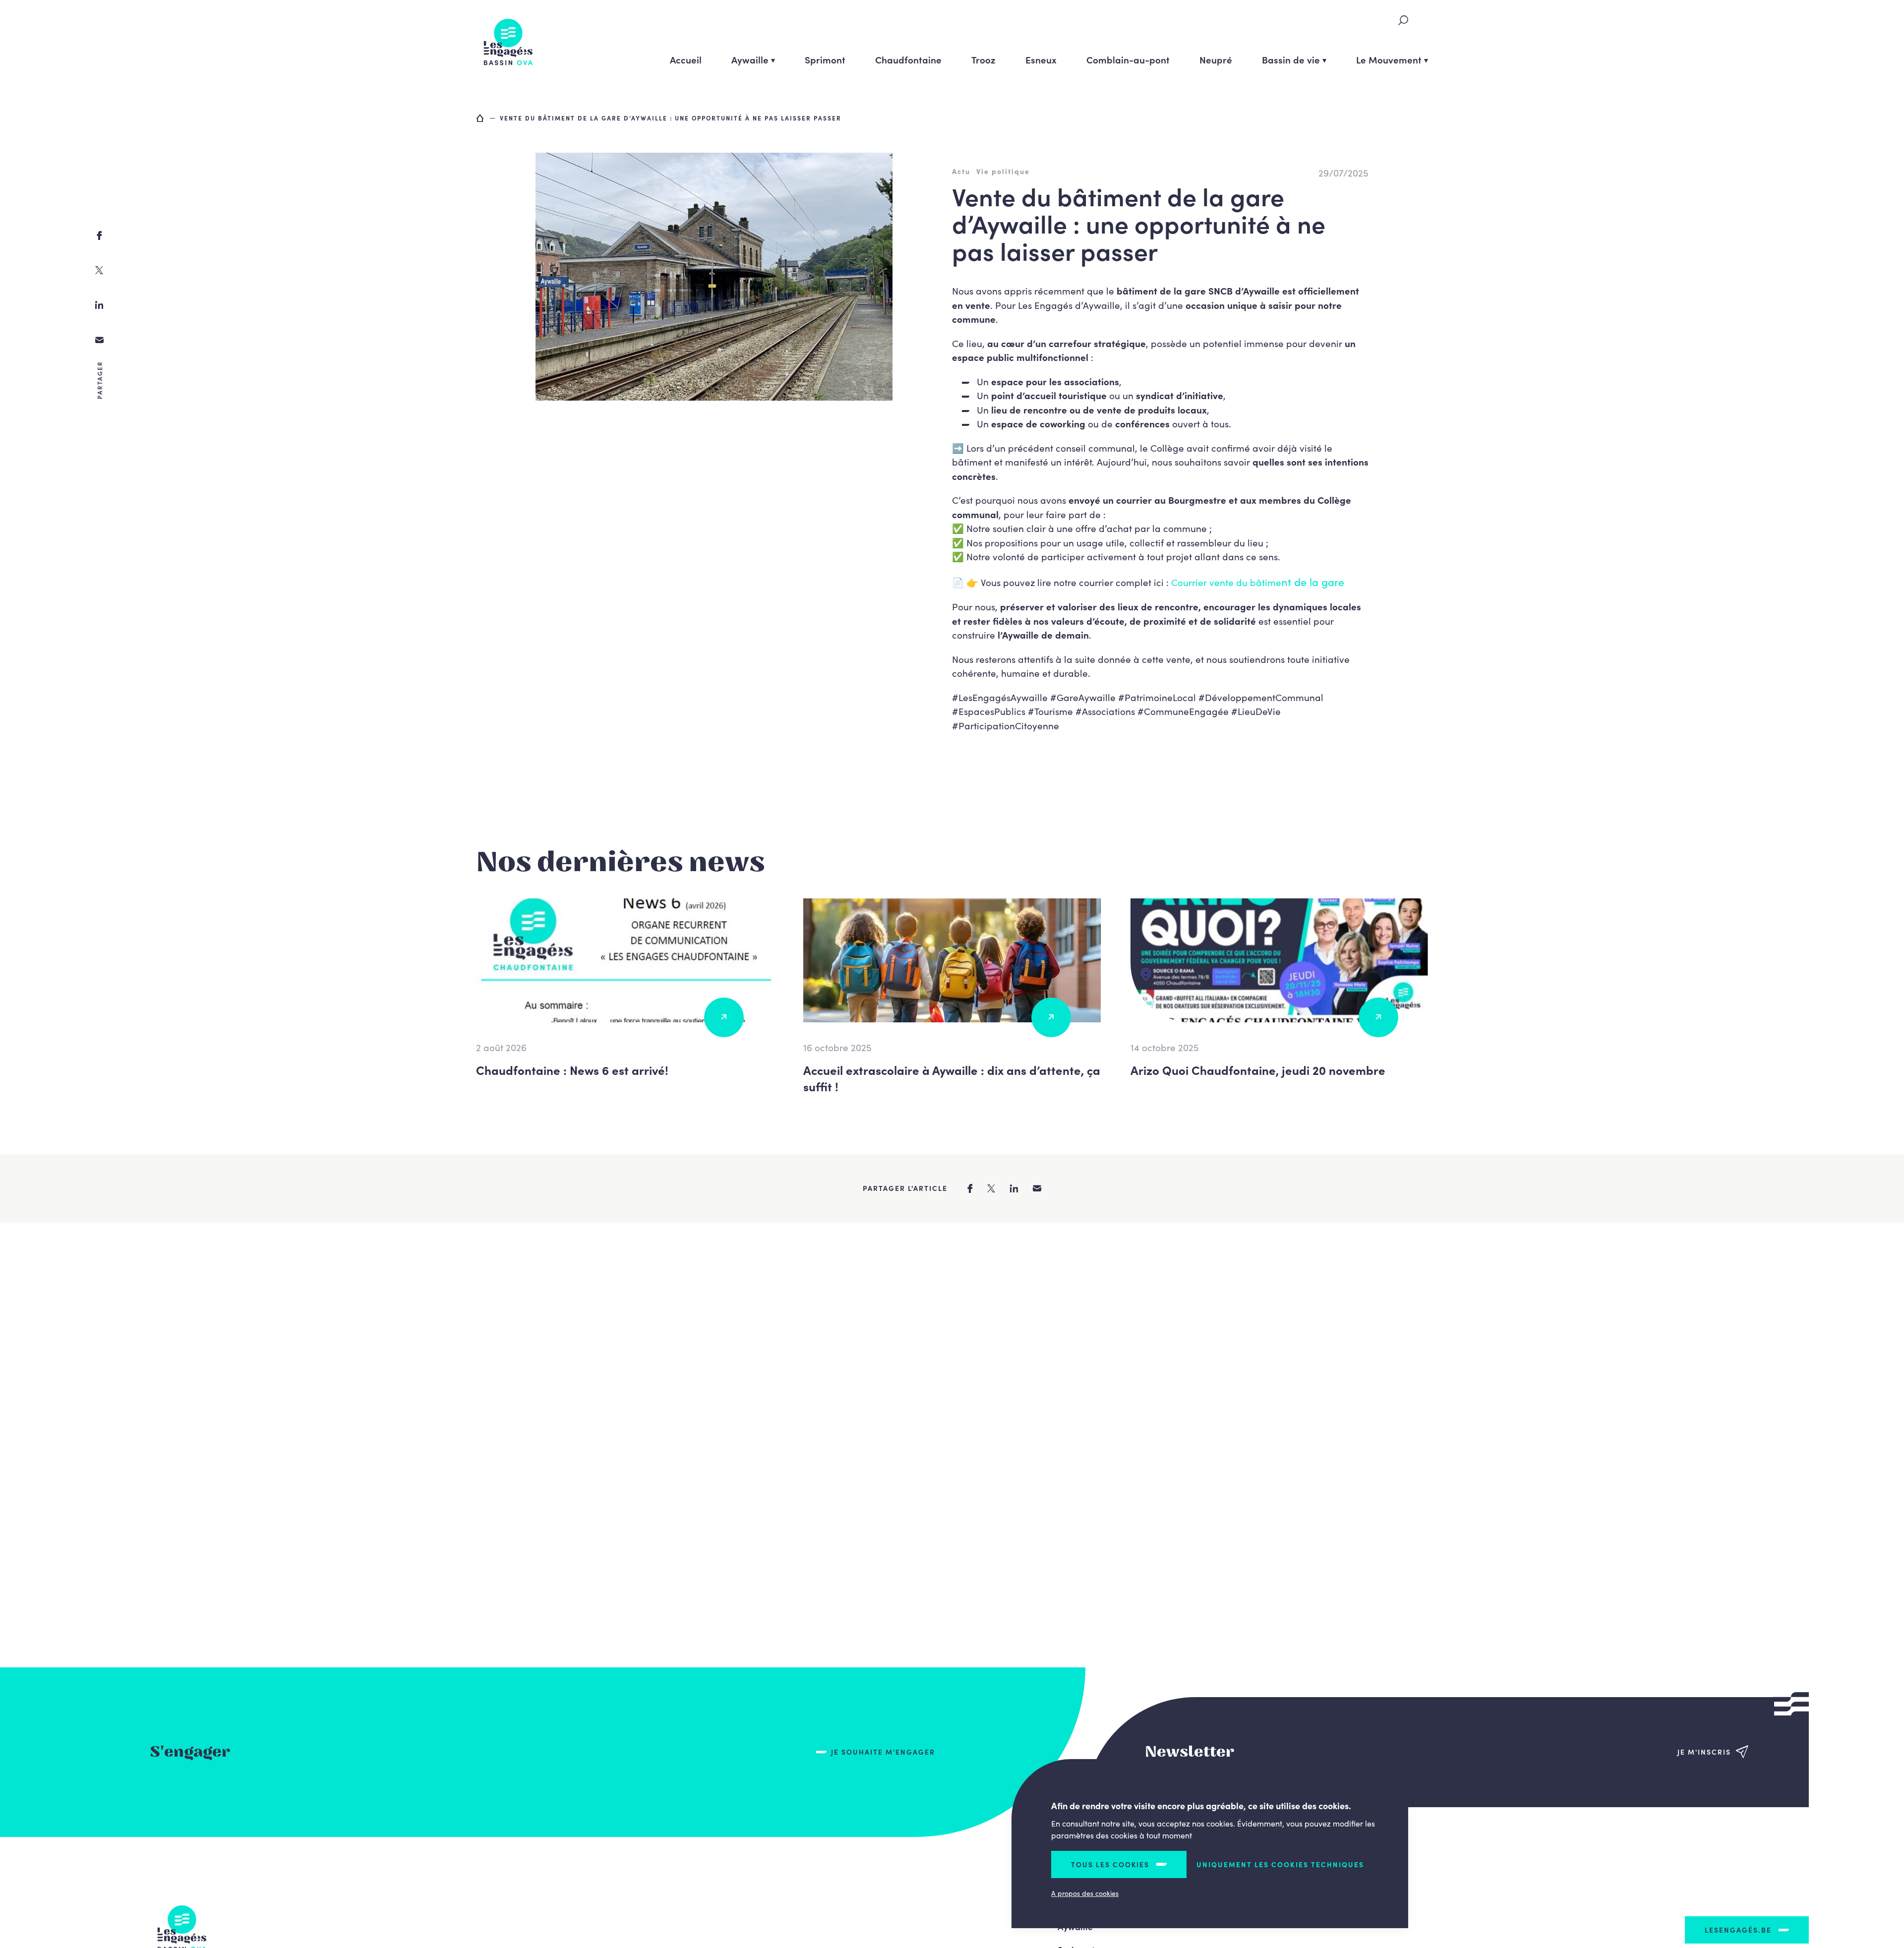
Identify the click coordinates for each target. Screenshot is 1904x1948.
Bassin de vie (1291, 59)
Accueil (686, 59)
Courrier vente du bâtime (1226, 582)
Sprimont (825, 59)
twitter (99, 270)
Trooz (983, 59)
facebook (99, 236)
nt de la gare (1313, 581)
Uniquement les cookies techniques (1280, 1864)
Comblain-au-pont (1128, 59)
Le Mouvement (1389, 59)
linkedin (99, 305)
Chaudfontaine (908, 59)
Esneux (1041, 59)
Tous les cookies (1110, 1864)
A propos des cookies (1085, 1893)
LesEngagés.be (1738, 1930)
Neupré (1216, 59)
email (99, 340)
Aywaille (750, 59)
